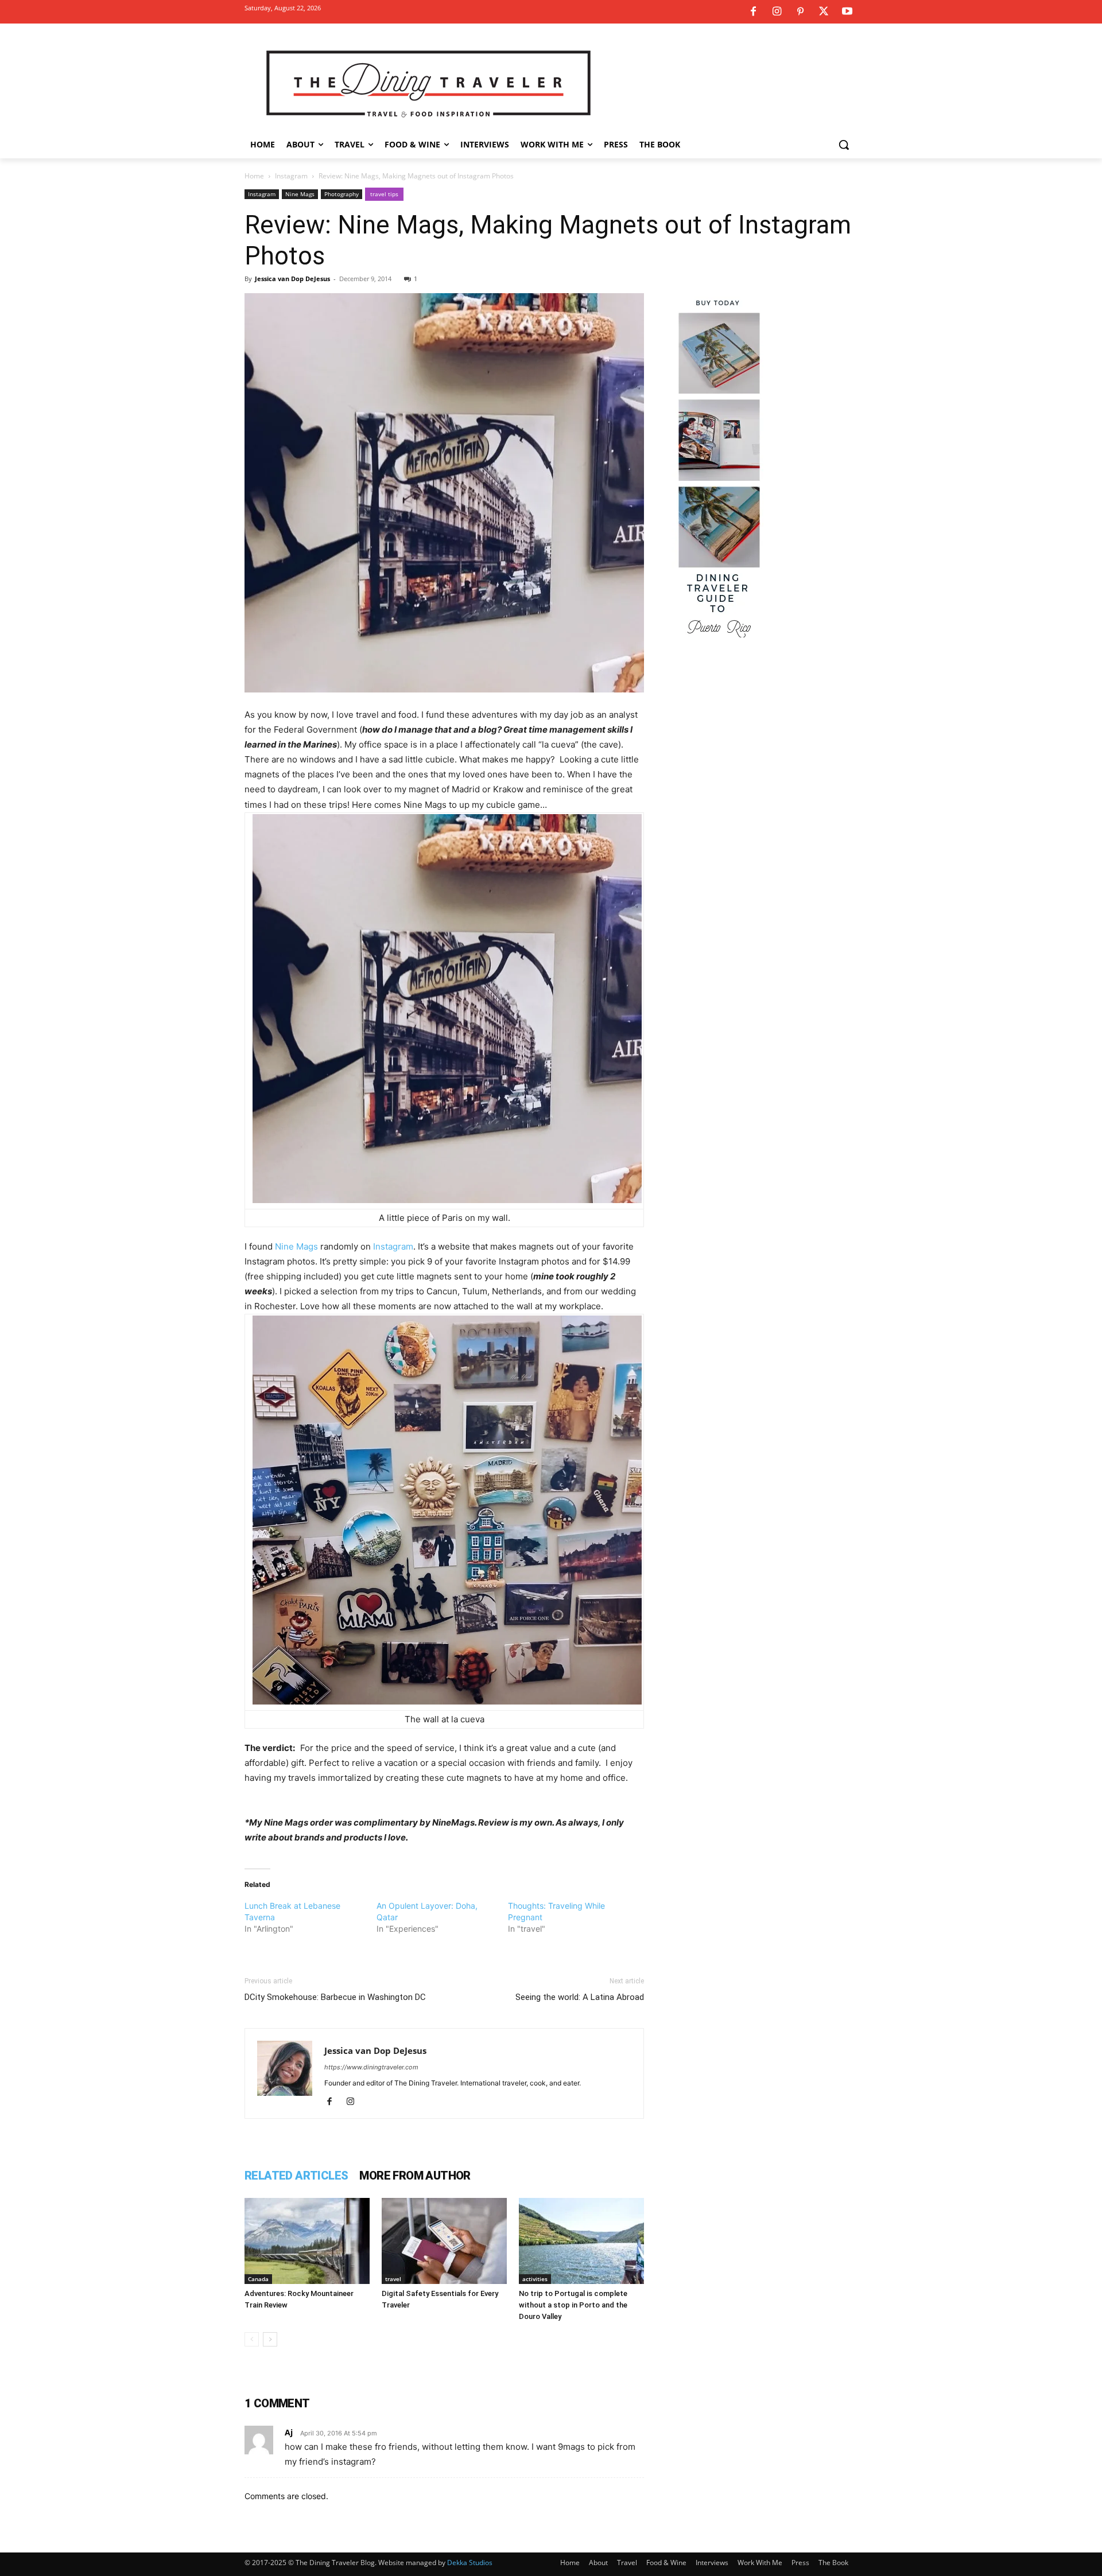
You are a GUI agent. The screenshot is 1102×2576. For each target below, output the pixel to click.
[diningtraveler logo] (428, 83)
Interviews (712, 2563)
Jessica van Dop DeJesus (292, 279)
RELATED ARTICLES (296, 2176)
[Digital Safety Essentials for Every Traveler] (444, 2241)
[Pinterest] (800, 12)
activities (535, 2279)
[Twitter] (824, 12)
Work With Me (760, 2563)
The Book (833, 2563)
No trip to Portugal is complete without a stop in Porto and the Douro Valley (573, 2305)
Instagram (291, 176)
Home (254, 176)
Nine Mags (300, 194)
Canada (258, 2279)
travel (393, 2279)
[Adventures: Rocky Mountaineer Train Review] (307, 2241)
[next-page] (270, 2339)
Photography (342, 194)
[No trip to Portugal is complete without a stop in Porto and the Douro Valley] (581, 2241)
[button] (844, 145)
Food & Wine (666, 2563)
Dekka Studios (470, 2563)
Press (800, 2563)
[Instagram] (777, 12)
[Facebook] (753, 12)
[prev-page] (252, 2339)
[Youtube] (847, 12)
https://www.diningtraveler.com (371, 2067)
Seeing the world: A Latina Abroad (580, 1997)
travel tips (384, 194)
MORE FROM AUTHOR (415, 2176)
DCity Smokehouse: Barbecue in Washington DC (335, 1997)
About (598, 2563)
